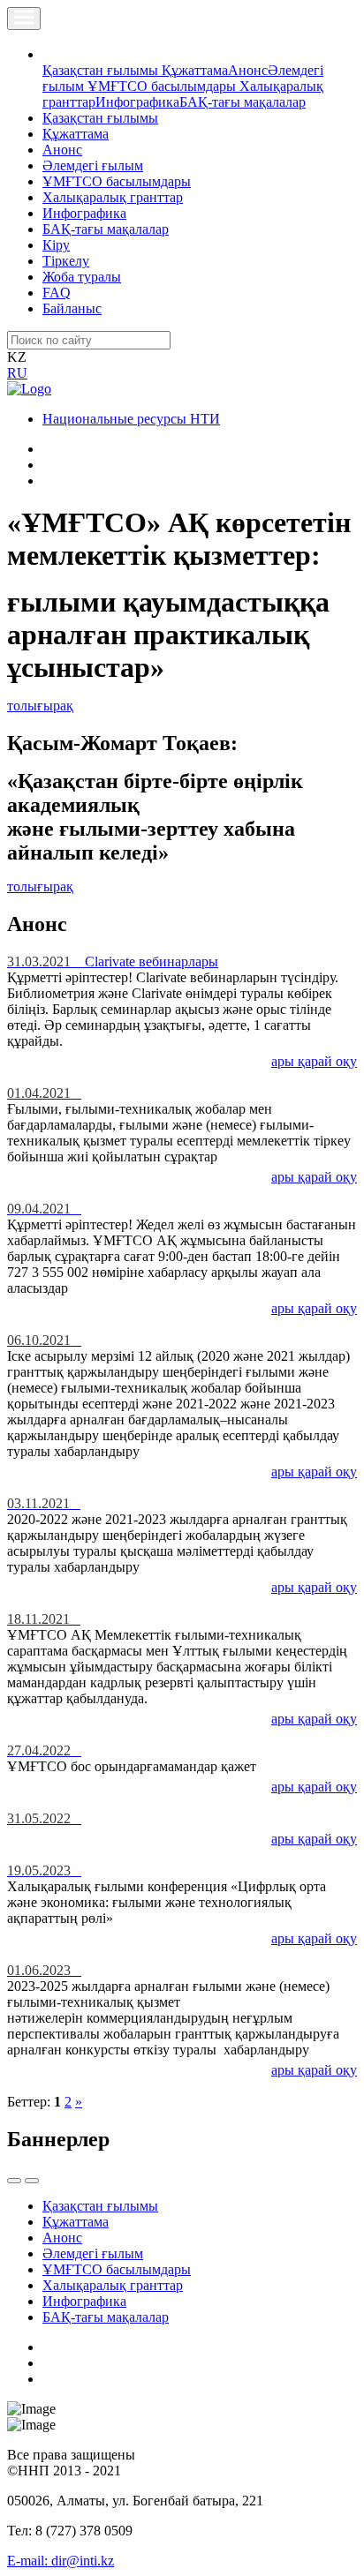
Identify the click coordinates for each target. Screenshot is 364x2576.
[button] (52, 54)
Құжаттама (195, 70)
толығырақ (40, 706)
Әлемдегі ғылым (93, 165)
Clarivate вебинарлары (113, 961)
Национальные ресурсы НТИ (131, 419)
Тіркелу (66, 261)
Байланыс (72, 308)
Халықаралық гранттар (113, 197)
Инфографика (137, 102)
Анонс (248, 70)
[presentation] (14, 2181)
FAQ (57, 293)
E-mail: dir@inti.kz (61, 2561)
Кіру (56, 245)
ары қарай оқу (314, 1061)
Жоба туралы (82, 277)
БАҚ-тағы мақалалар (243, 102)
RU (17, 373)
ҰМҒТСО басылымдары (163, 86)
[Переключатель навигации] (24, 19)
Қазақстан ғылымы (102, 70)
